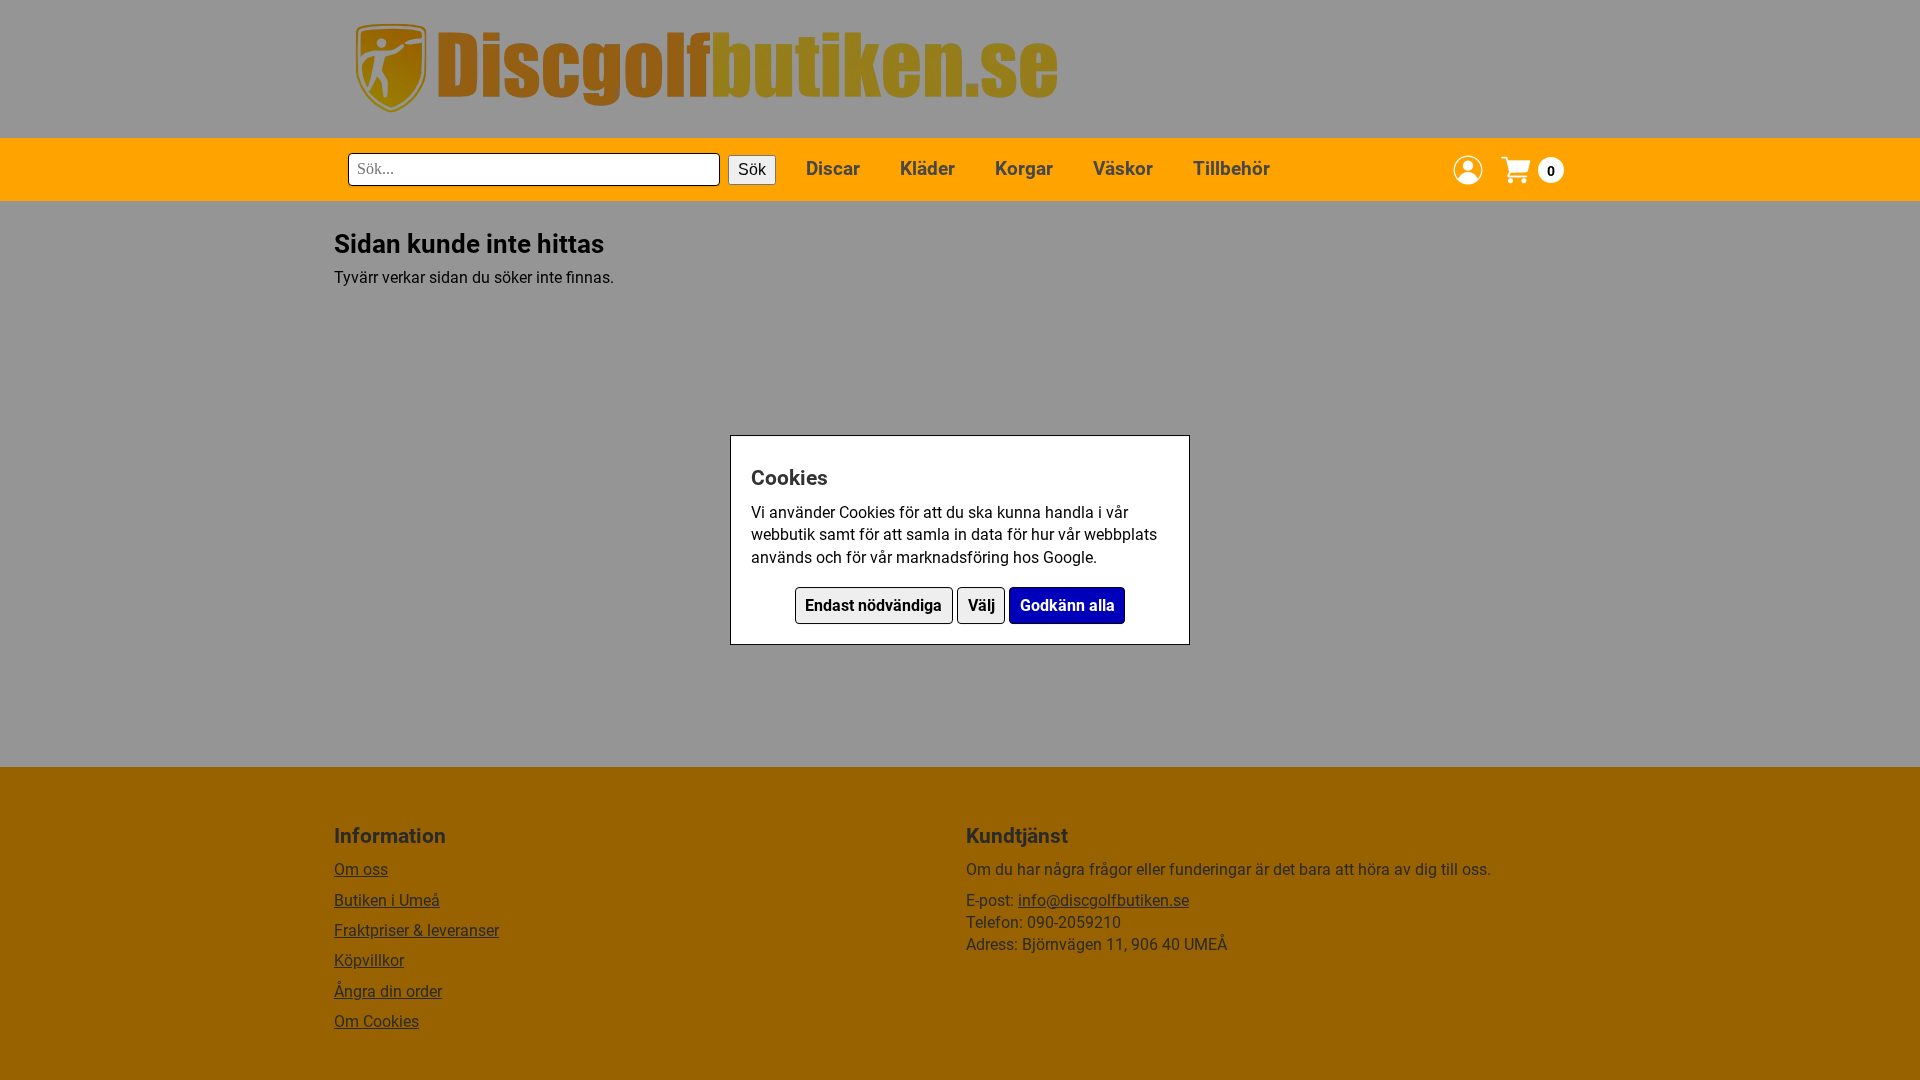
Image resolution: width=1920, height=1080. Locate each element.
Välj (981, 605)
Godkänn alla (1067, 605)
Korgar (1024, 168)
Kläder (927, 168)
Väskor (1123, 168)
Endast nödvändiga (873, 605)
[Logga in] (1468, 170)
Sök (752, 169)
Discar (833, 168)
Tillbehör (1231, 168)
